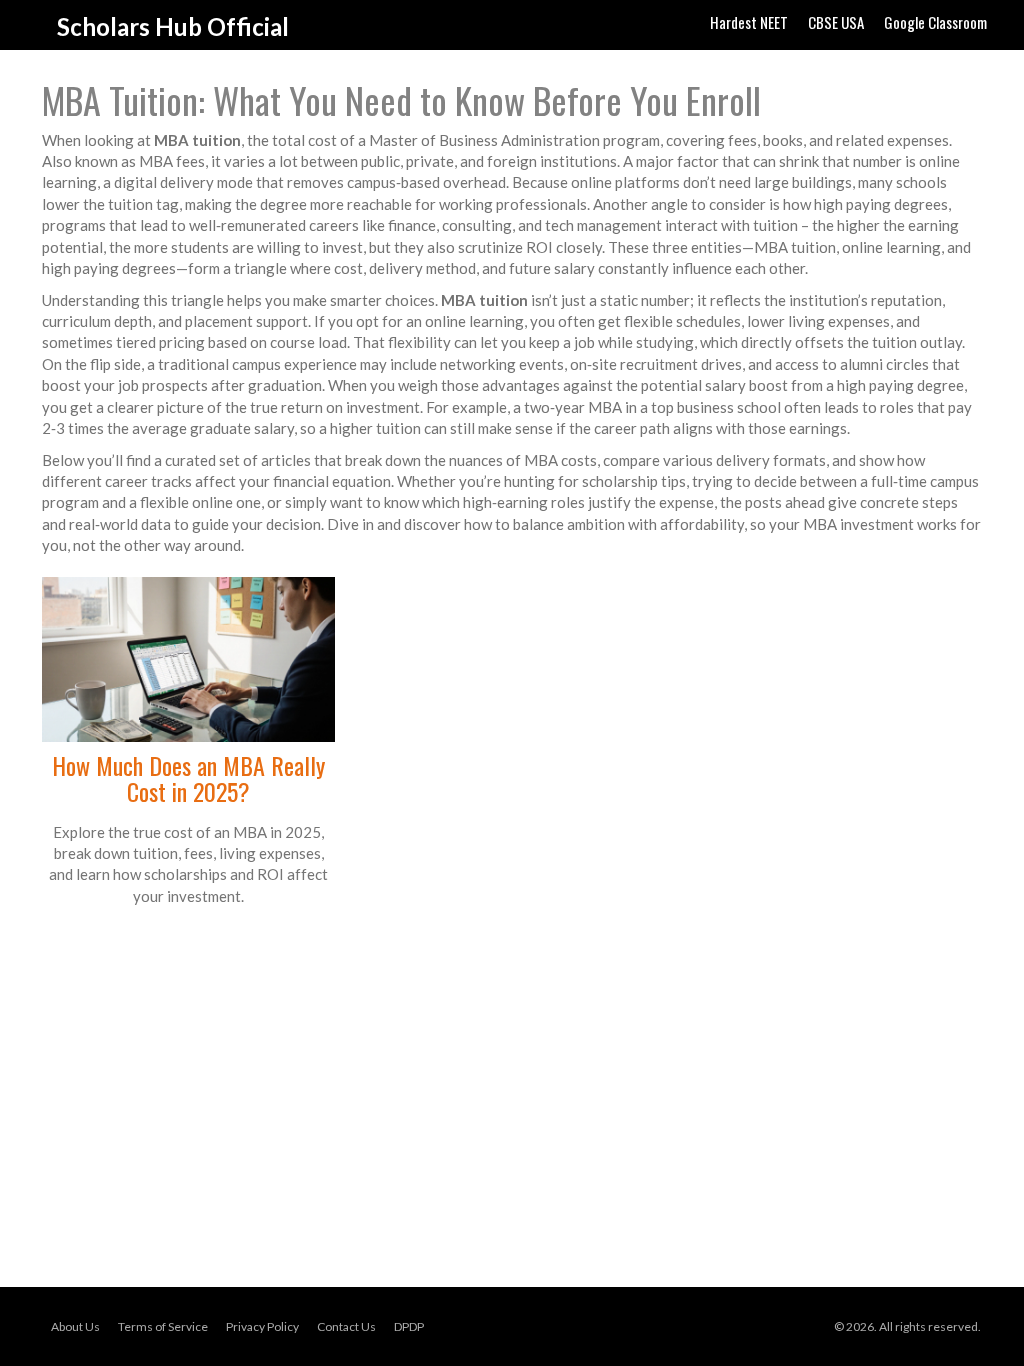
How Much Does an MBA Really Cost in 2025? (188, 778)
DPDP (409, 1326)
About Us (75, 1326)
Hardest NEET (749, 22)
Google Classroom (935, 22)
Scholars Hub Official (173, 26)
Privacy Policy (262, 1326)
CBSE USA (836, 22)
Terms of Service (163, 1326)
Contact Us (346, 1326)
